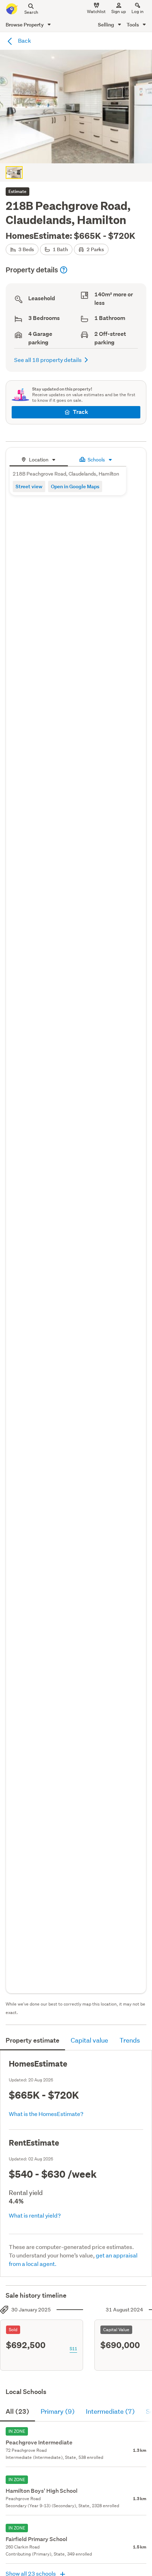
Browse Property (25, 25)
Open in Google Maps (75, 486)
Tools (133, 25)
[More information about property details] (64, 270)
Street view (29, 486)
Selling (107, 25)
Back (24, 40)
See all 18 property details (48, 360)
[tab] (39, 459)
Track (80, 412)
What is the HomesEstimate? (46, 2114)
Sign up (119, 11)
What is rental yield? (35, 2215)
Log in (138, 11)
